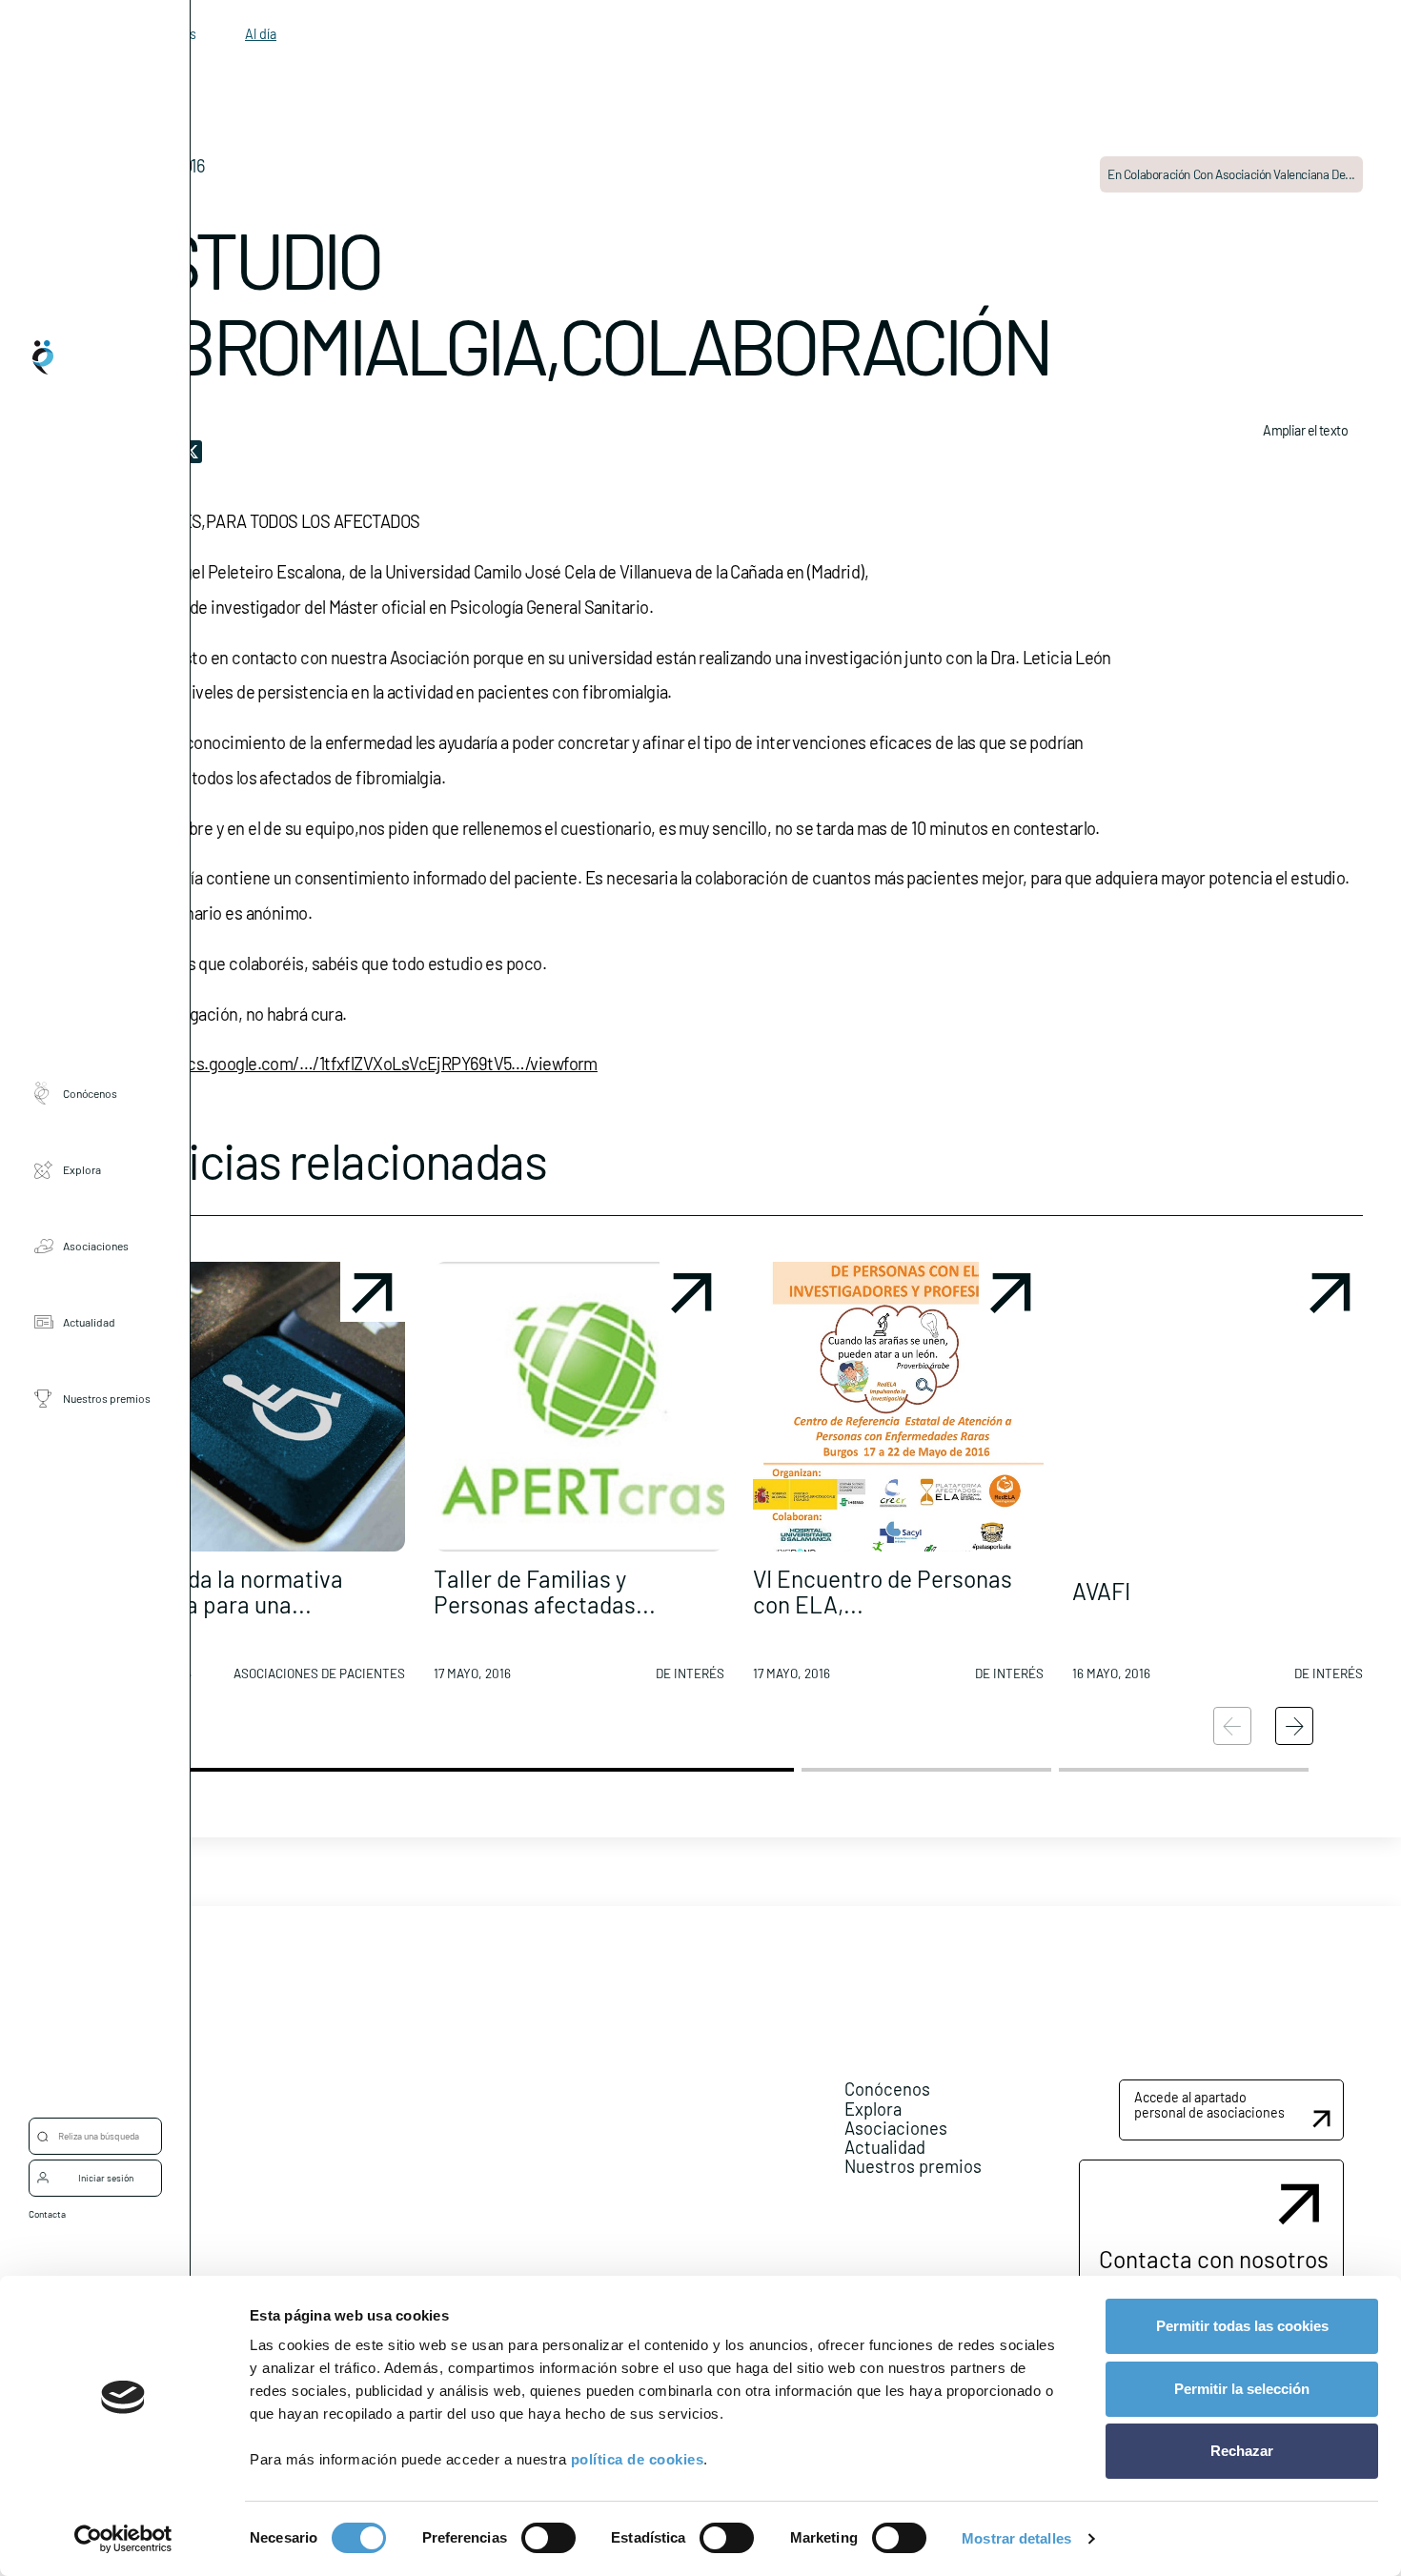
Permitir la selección (1242, 2389)
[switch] (548, 2538)
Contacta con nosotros (1214, 2259)
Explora (82, 1169)
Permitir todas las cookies (1242, 2326)
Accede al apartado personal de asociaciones (1209, 2105)
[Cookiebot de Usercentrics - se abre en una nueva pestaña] (123, 2539)
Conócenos (90, 1093)
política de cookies (638, 2459)
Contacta (47, 2214)
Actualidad (89, 1322)
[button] (260, 1479)
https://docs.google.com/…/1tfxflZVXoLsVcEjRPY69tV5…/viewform (356, 1064)
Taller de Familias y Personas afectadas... (545, 1591)
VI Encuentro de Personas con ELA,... (883, 1591)
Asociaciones (96, 1246)
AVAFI (1101, 1591)
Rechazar (1242, 2451)
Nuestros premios (107, 1398)
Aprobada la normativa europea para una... (229, 1591)
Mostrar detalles (1016, 2538)
